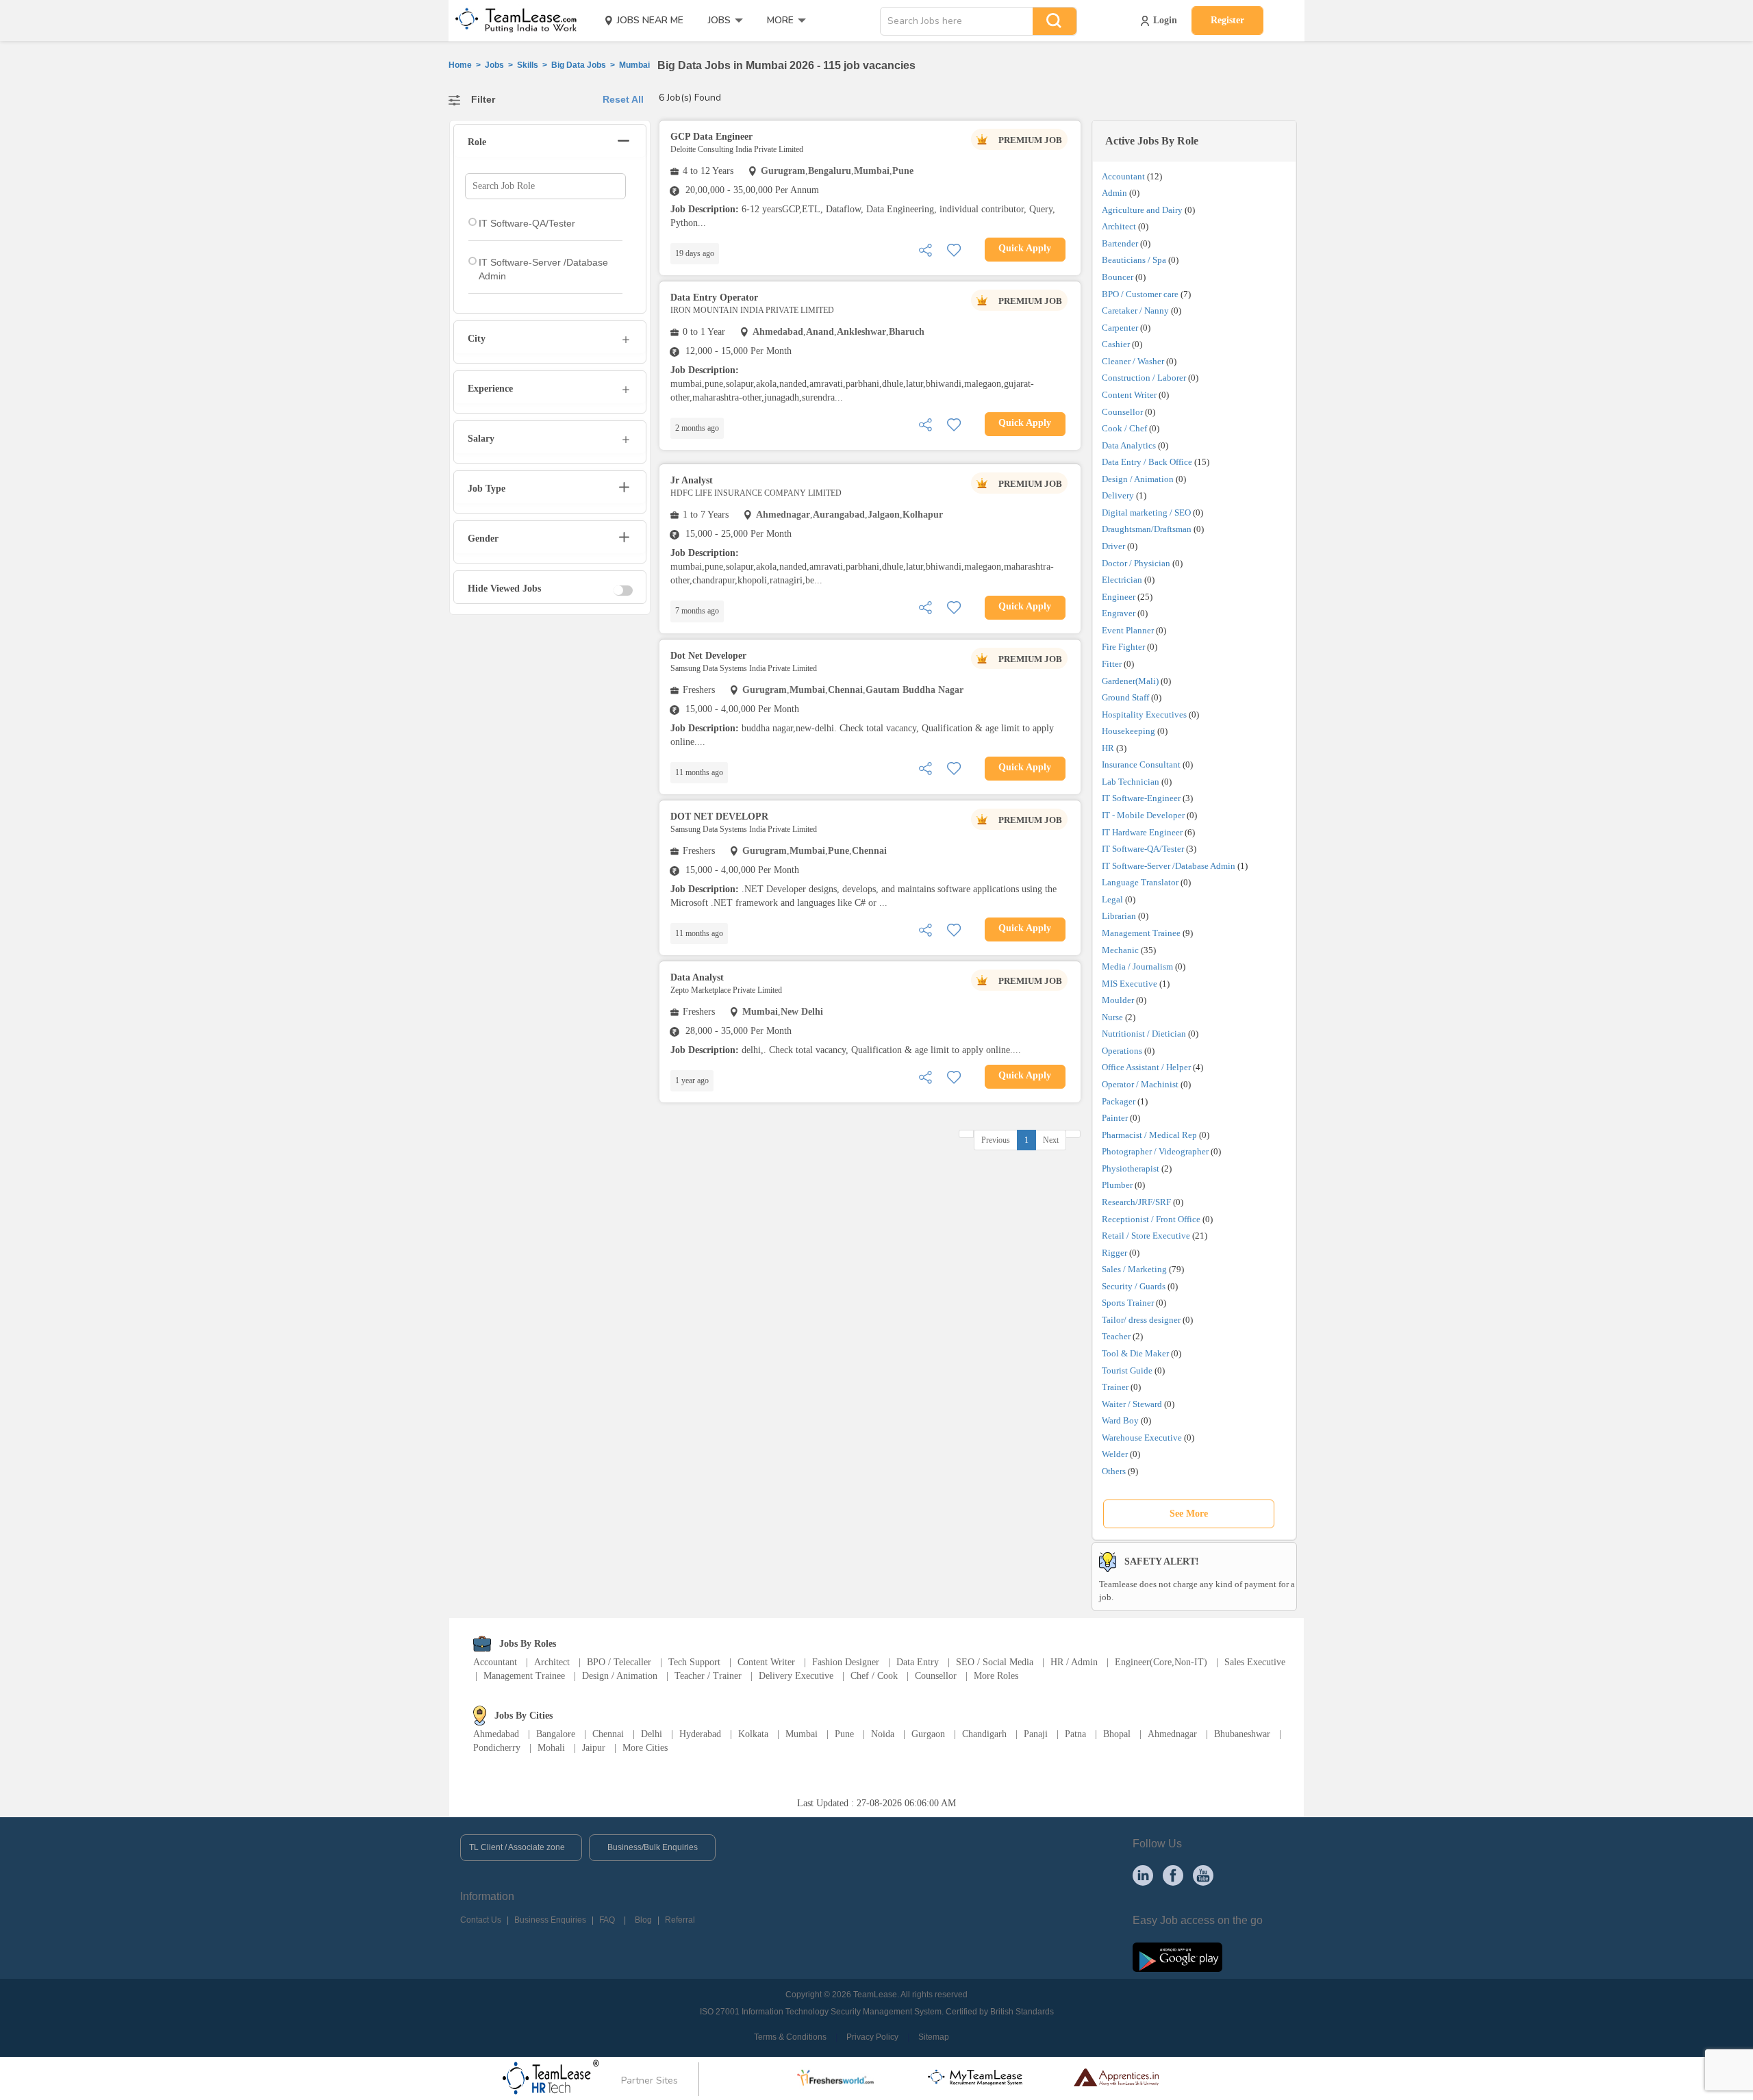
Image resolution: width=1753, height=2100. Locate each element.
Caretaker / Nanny (1135, 311)
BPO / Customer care (1140, 294)
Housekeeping (1128, 731)
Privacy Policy (872, 2037)
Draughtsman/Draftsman (1147, 529)
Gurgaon (928, 1734)
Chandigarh (984, 1734)
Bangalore (556, 1734)
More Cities (645, 1748)
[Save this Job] (954, 249)
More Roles (996, 1676)
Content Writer (1129, 395)
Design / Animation (1138, 479)
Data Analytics (1129, 445)
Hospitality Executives (1144, 714)
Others (1114, 1471)
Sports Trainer (1128, 1303)
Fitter (1112, 664)
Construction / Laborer (1144, 378)
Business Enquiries (550, 1920)
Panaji (1036, 1734)
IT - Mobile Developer (1143, 815)
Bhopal (1117, 1734)
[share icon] (925, 249)
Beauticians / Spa (1134, 260)
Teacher (1116, 1336)
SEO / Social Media (995, 1662)
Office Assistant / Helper (1146, 1067)
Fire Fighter (1123, 647)
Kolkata (753, 1734)
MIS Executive (1130, 984)
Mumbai (802, 1734)
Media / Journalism (1137, 966)
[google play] (1177, 1956)
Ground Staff (1125, 697)
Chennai (608, 1734)
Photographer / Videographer (1155, 1151)
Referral (680, 1920)
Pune (844, 1734)
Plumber (1117, 1185)
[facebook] (1173, 1875)
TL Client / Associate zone (517, 1847)
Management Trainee (1141, 933)
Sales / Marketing (1134, 1269)
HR (1108, 748)
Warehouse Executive (1142, 1438)
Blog (643, 1920)
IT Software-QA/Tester (1143, 849)
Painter (1115, 1118)
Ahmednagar (1172, 1734)
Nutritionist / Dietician (1144, 1034)
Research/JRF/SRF (1136, 1202)
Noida (883, 1734)
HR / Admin (1074, 1662)
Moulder (1118, 1000)
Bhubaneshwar (1242, 1734)
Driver (1113, 546)
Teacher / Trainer (708, 1676)
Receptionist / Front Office (1151, 1219)
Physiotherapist (1131, 1168)
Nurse (1112, 1017)
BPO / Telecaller (619, 1662)
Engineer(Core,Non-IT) (1161, 1662)
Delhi (652, 1734)
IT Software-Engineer (1141, 798)
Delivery (1118, 495)
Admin (1114, 193)
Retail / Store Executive (1146, 1236)
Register (1227, 20)
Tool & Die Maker (1136, 1353)
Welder (1115, 1454)
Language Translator (1140, 882)
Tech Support (694, 1662)
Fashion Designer (846, 1662)
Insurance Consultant (1141, 764)
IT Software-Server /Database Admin (1169, 866)
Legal (1112, 899)
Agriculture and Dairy (1142, 210)
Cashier (1116, 344)
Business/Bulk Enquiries (653, 1847)
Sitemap (934, 2037)
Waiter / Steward (1132, 1404)
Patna (1075, 1734)
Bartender (1120, 243)
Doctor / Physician (1136, 563)
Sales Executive (1255, 1662)
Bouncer (1118, 277)
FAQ (607, 1920)
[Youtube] (1203, 1875)
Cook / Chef (1124, 428)
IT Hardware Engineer (1142, 832)
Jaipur (594, 1748)
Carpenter (1120, 328)
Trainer (1115, 1387)
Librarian (1119, 916)
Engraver (1119, 613)
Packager (1119, 1101)
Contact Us (481, 1920)
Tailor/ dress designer (1141, 1320)
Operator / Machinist (1140, 1084)
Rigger (1114, 1253)
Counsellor (1122, 412)
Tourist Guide (1127, 1370)
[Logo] (512, 21)
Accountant (1123, 176)
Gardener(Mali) (1130, 681)
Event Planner (1128, 630)
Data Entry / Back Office (1147, 462)
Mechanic (1120, 950)
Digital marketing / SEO (1146, 513)
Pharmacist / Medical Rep (1149, 1135)
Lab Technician (1131, 782)
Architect (1119, 226)
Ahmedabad (496, 1734)
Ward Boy (1120, 1420)
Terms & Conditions (790, 2037)
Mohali (551, 1748)
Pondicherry (497, 1748)
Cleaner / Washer (1133, 361)
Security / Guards (1134, 1286)
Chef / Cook (874, 1676)
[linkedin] (1143, 1875)
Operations (1122, 1051)
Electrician (1122, 580)
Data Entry (918, 1662)
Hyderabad (700, 1734)
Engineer (1119, 597)
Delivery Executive (796, 1676)
